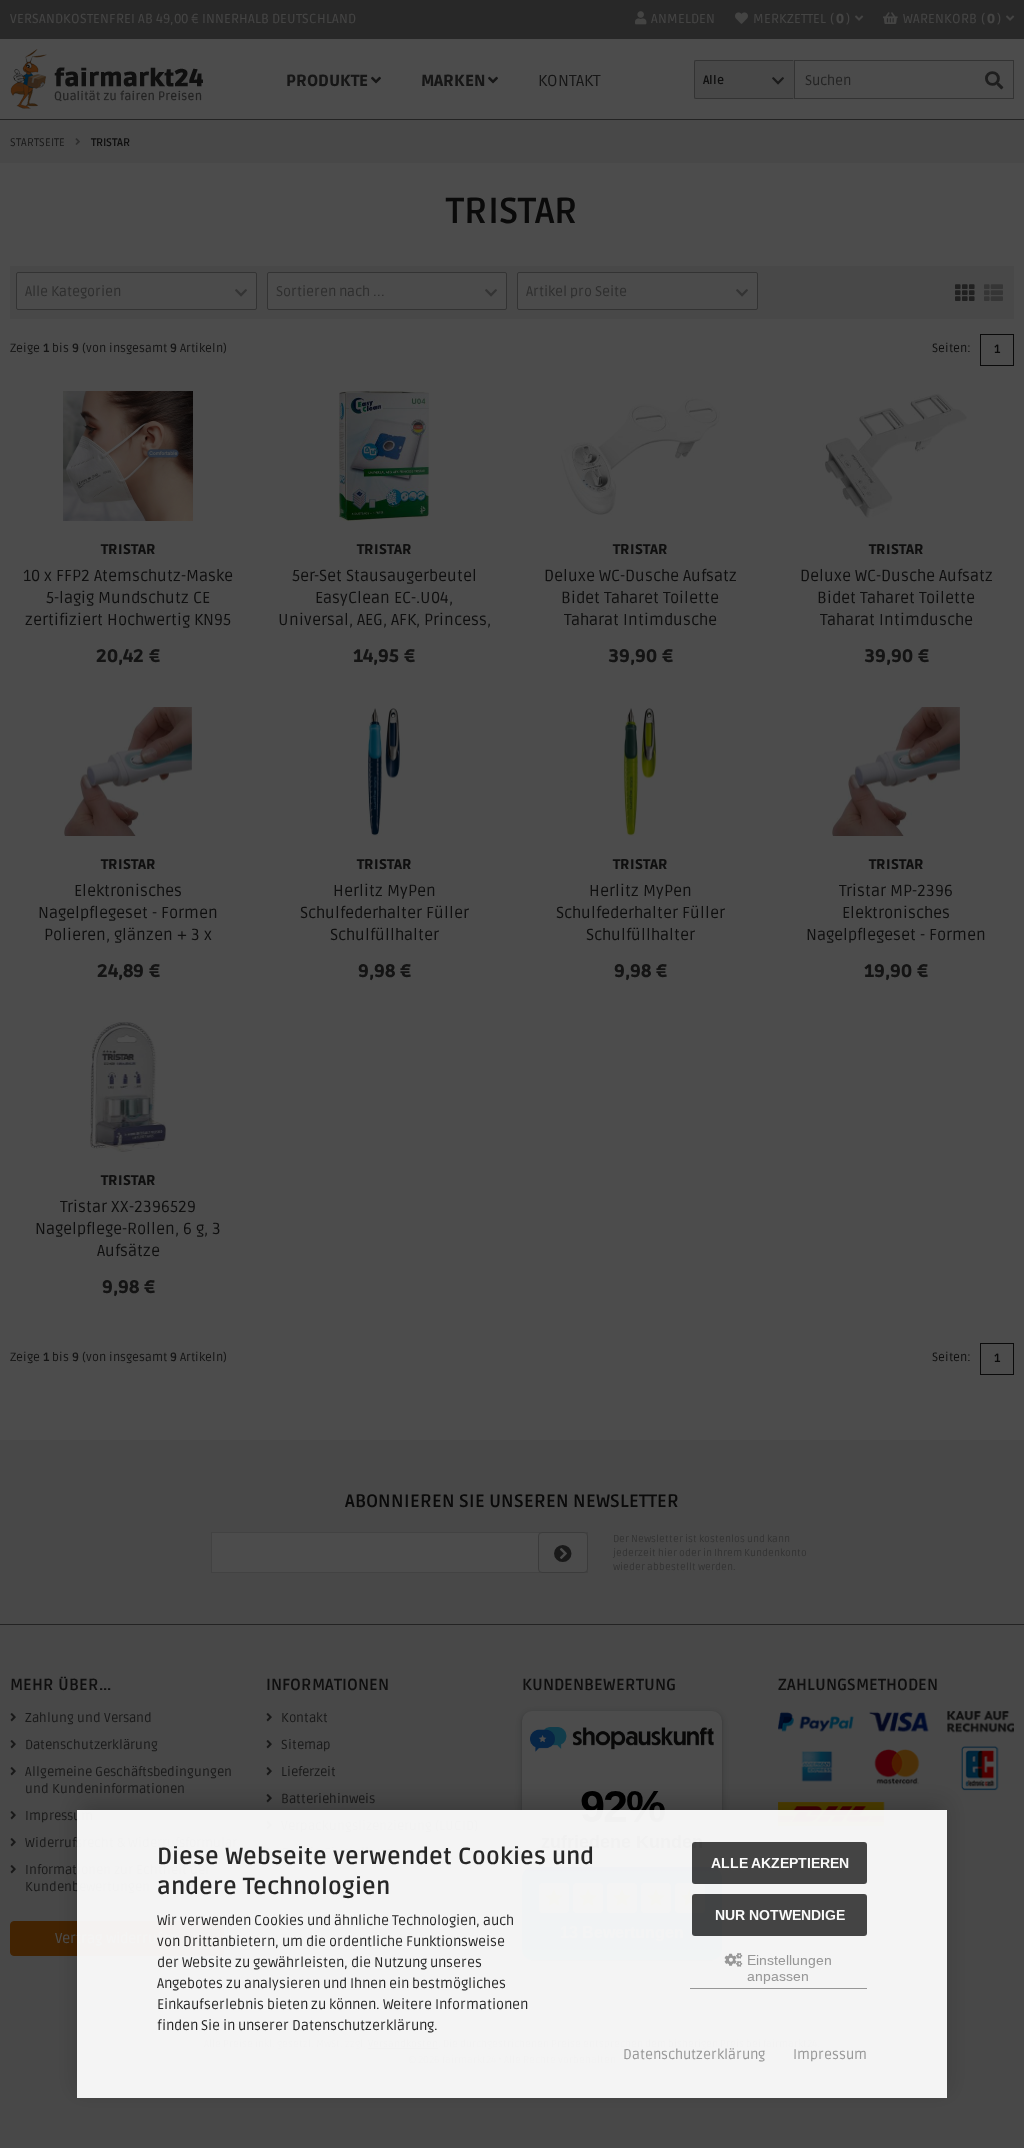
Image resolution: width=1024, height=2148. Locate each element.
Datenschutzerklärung (694, 2054)
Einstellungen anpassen (787, 1968)
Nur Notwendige (780, 1915)
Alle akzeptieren (780, 1863)
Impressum (830, 2054)
